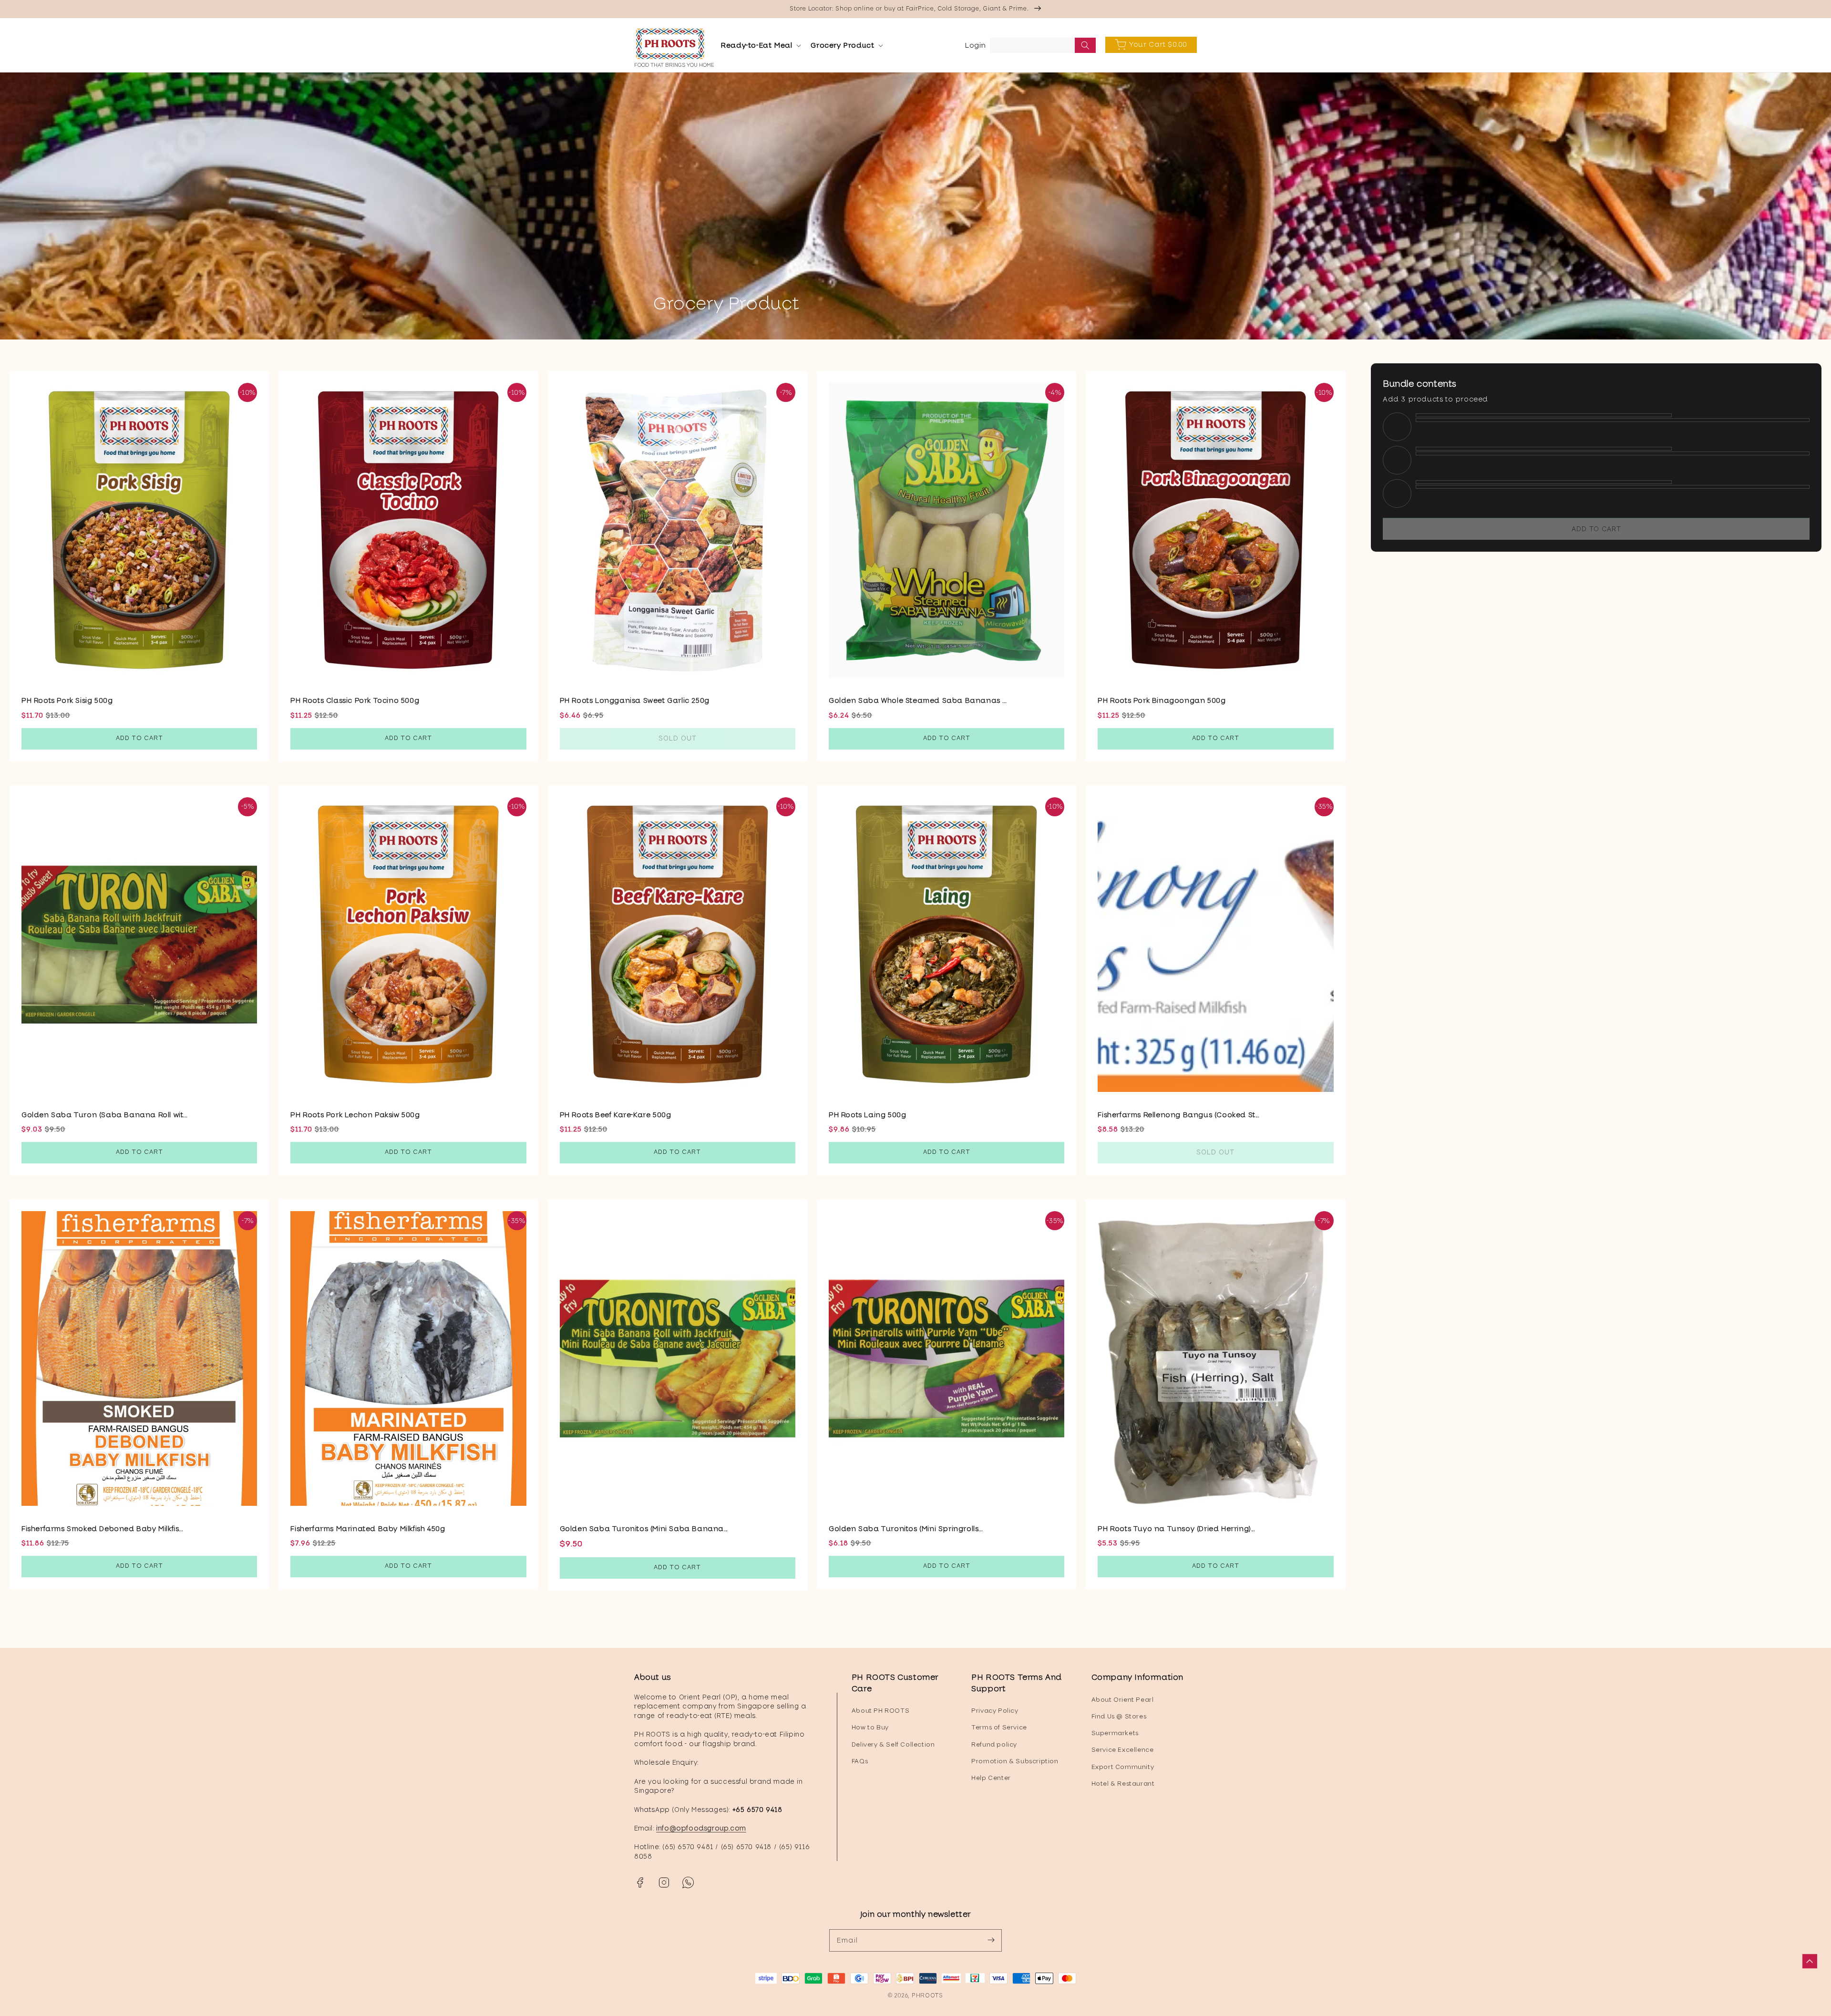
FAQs (860, 1761)
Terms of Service (999, 1727)
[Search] (1085, 45)
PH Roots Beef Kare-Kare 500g (616, 1115)
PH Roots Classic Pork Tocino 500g (355, 700)
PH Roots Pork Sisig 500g (67, 700)
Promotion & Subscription (1015, 1761)
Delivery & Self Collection (893, 1744)
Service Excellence (1123, 1750)
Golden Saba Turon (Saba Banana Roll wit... (104, 1115)
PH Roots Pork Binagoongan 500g (1162, 700)
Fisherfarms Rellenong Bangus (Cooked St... (1178, 1115)
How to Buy (870, 1727)
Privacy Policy (995, 1711)
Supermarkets (1115, 1733)
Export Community (1123, 1767)
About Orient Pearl (1123, 1700)
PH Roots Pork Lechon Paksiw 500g (355, 1115)
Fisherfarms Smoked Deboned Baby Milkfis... (102, 1529)
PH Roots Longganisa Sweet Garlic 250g (635, 700)
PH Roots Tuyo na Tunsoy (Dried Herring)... (1176, 1529)
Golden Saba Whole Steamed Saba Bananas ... (917, 700)
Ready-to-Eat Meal (756, 45)
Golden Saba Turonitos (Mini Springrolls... (905, 1529)
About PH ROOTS (880, 1711)
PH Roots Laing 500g (867, 1115)
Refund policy (994, 1744)
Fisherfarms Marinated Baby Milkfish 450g (368, 1529)
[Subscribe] (991, 1940)
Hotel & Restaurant (1123, 1784)
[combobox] (1043, 45)
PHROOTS (927, 1995)
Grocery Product (842, 45)
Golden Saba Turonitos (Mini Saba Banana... (644, 1529)
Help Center (991, 1778)
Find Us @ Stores (1119, 1716)
